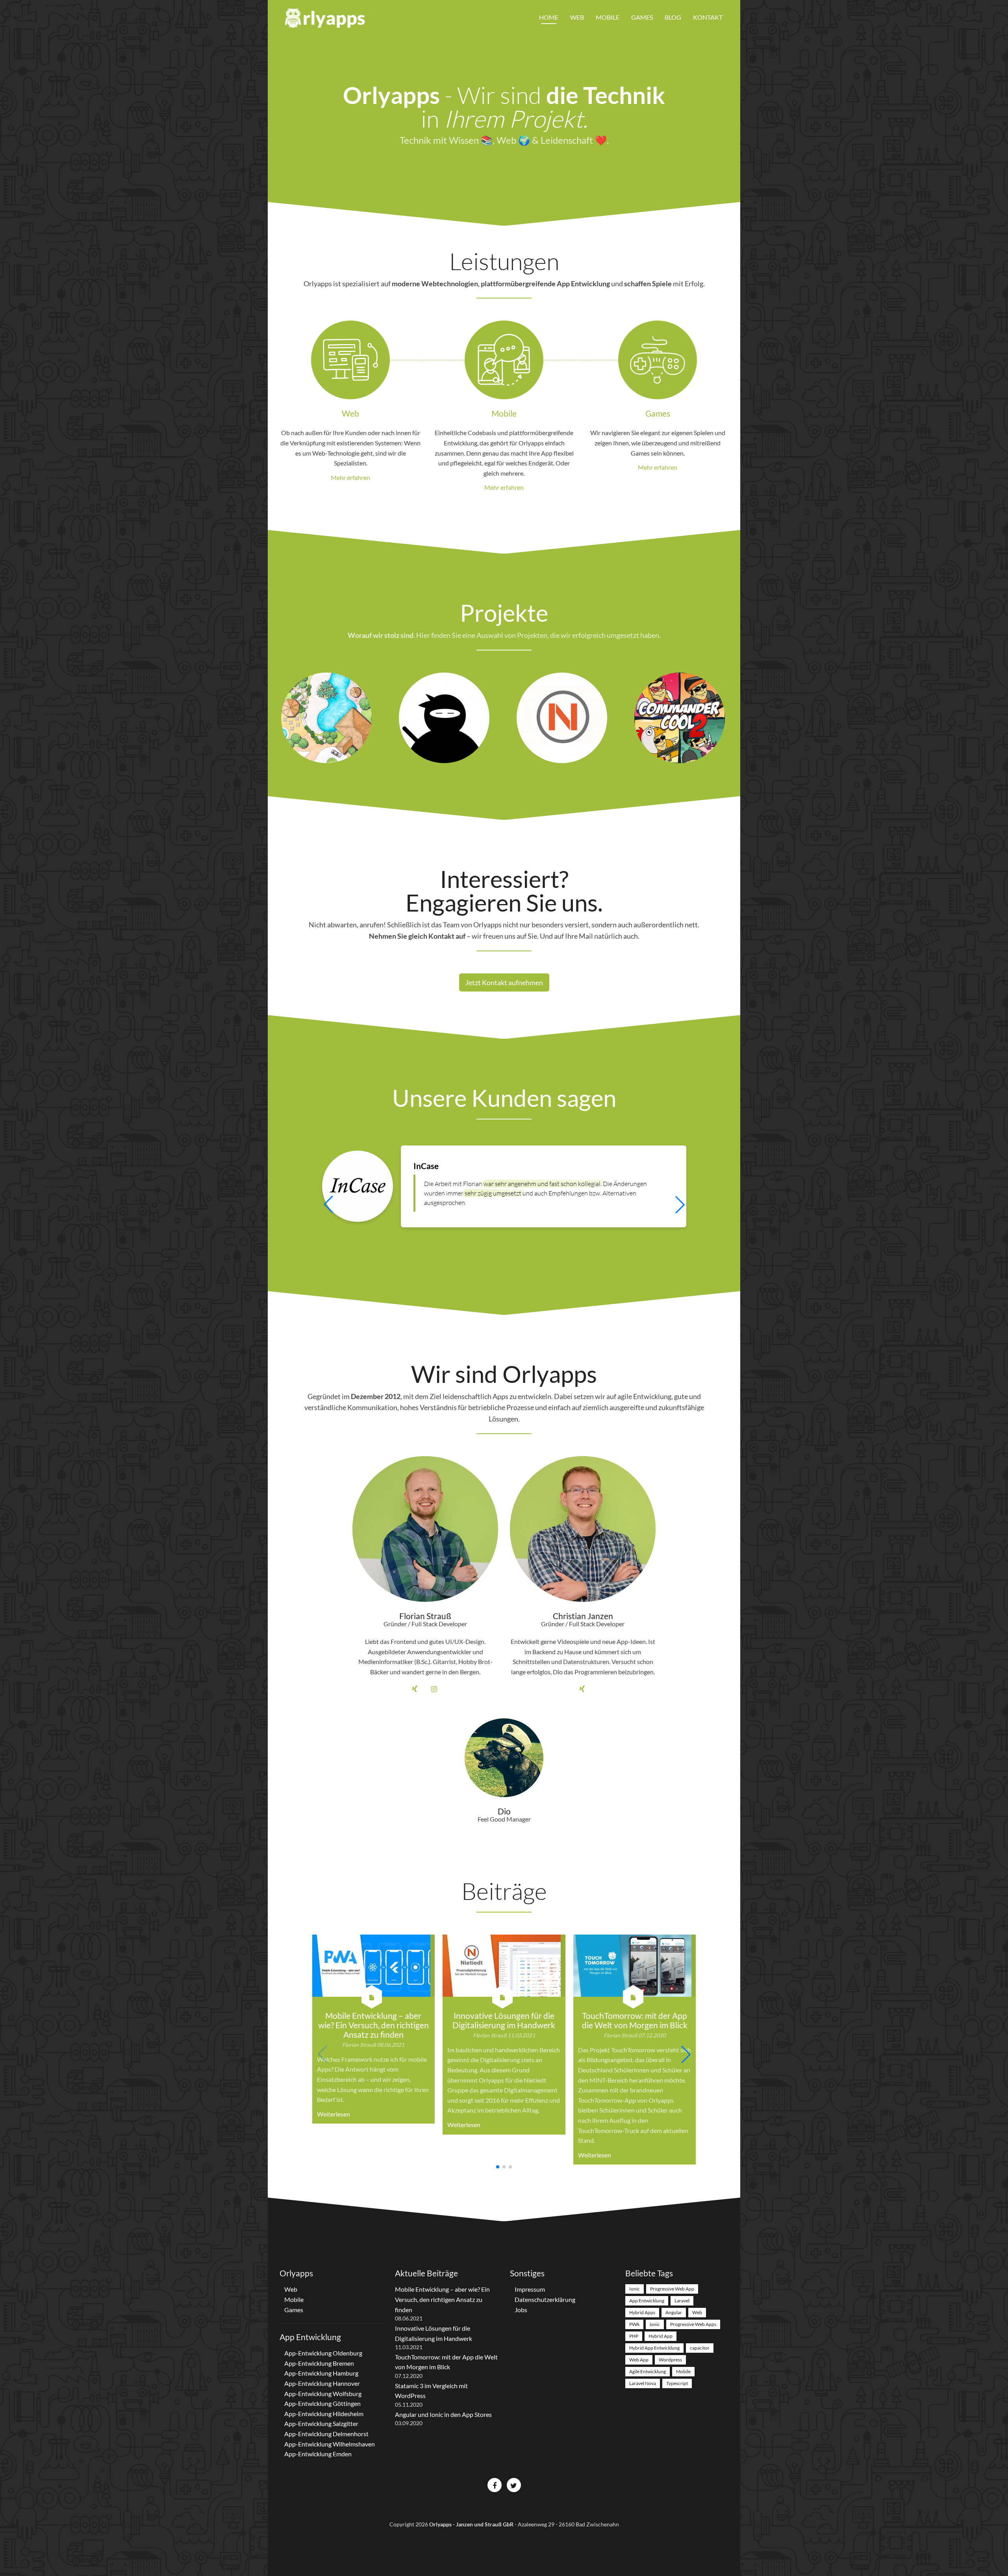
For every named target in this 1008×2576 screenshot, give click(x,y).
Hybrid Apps (642, 2312)
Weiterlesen (334, 2114)
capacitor (700, 2348)
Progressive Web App (672, 2289)
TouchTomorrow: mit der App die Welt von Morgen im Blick (635, 2020)
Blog (673, 17)
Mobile (608, 17)
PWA (634, 2324)
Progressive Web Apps (693, 2324)
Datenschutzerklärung (545, 2299)
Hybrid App (661, 2336)
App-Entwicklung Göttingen (322, 2403)
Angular (674, 2312)
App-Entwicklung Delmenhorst (326, 2434)
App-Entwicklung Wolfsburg (323, 2393)
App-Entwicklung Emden (318, 2454)
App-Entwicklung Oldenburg (323, 2353)
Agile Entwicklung (648, 2371)
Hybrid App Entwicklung (654, 2348)
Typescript (677, 2383)
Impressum (530, 2289)
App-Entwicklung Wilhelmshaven (330, 2444)
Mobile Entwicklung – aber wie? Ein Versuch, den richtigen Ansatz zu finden (373, 2025)
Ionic (635, 2289)
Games (642, 17)
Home (549, 17)
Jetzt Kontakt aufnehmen (504, 982)
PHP (634, 2336)
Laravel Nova (643, 2383)
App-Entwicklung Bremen (319, 2363)
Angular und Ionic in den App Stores (443, 2414)
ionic (655, 2324)
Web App (639, 2360)
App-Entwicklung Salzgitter (321, 2423)
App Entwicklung (647, 2301)
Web (577, 17)
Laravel (682, 2301)
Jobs (521, 2310)
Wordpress (670, 2360)
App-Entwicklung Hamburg (321, 2373)
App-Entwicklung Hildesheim (324, 2414)
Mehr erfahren (350, 477)
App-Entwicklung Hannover (322, 2383)
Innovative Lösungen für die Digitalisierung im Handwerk (504, 2020)
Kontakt (708, 17)
